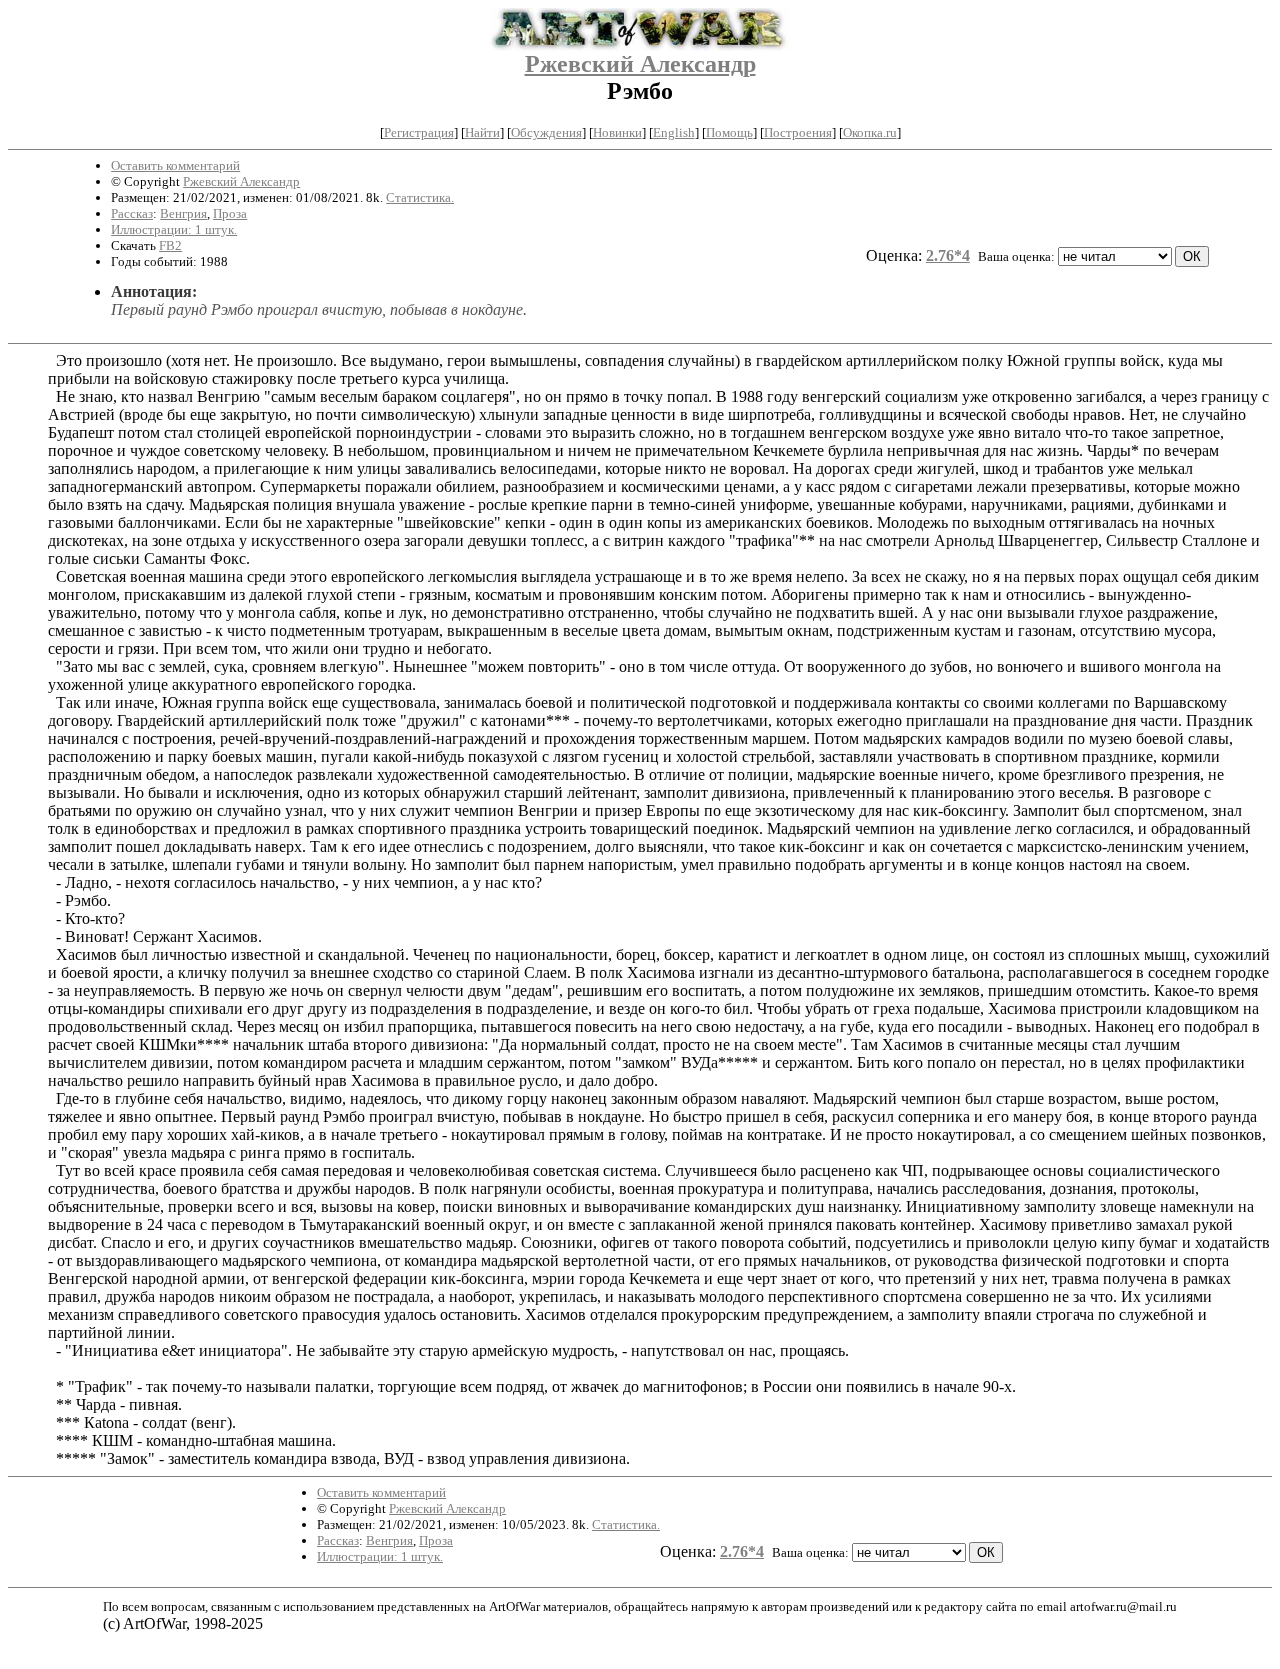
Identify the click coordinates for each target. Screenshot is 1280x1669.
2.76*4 (948, 255)
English (674, 132)
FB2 (170, 245)
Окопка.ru (870, 132)
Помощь (729, 132)
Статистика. (420, 197)
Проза (230, 213)
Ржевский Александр (640, 64)
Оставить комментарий (175, 165)
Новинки (617, 132)
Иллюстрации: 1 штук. (174, 229)
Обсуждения (546, 132)
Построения (798, 132)
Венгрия (183, 213)
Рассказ (132, 213)
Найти (482, 132)
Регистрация (419, 132)
